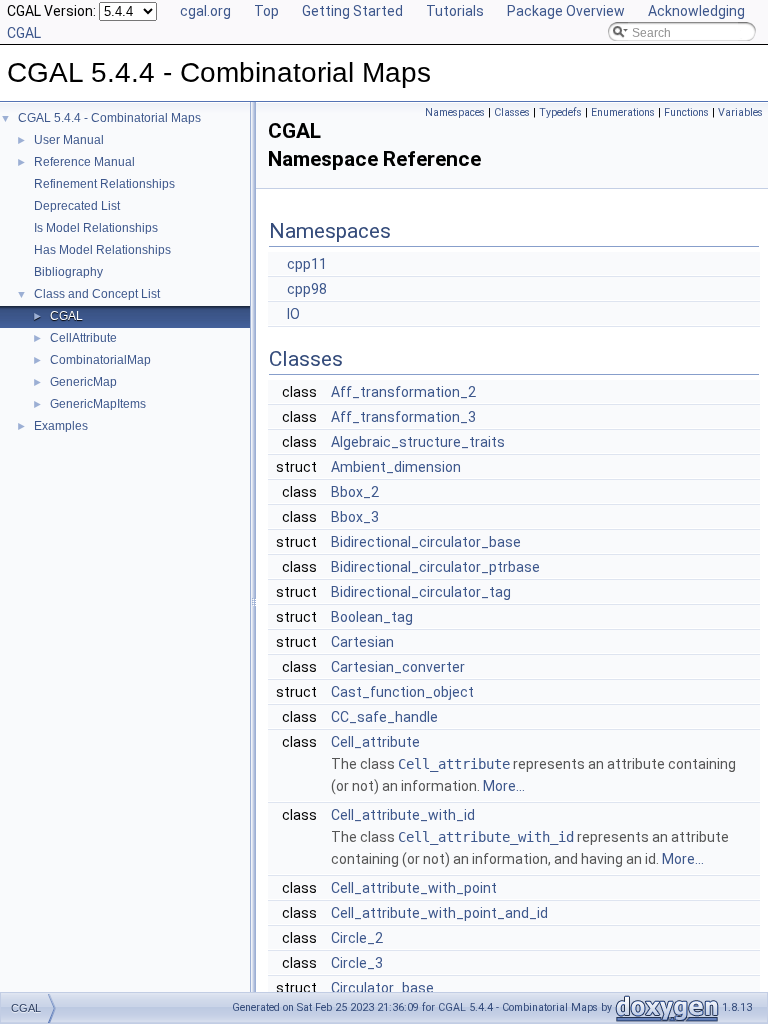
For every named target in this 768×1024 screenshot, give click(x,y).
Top (266, 11)
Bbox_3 (355, 517)
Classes (512, 112)
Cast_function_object (402, 692)
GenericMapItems (98, 404)
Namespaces (455, 112)
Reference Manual (84, 162)
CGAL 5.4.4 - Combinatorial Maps (109, 118)
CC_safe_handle (384, 717)
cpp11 (307, 264)
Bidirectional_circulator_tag (421, 592)
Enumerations (623, 112)
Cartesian (362, 642)
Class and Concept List (97, 294)
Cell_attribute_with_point (414, 888)
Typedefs (560, 112)
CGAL (66, 316)
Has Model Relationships (102, 250)
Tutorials (455, 11)
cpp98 (307, 289)
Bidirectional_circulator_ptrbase (435, 567)
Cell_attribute (375, 742)
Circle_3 (357, 963)
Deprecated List (77, 206)
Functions (686, 112)
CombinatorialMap (100, 360)
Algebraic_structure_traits (418, 442)
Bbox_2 (355, 492)
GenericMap (83, 382)
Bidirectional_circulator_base (426, 542)
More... (504, 786)
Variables (740, 112)
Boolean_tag (372, 617)
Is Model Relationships (96, 228)
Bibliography (68, 272)
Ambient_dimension (396, 467)
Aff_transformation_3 (403, 417)
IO (293, 314)
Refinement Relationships (104, 184)
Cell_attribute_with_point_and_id (439, 913)
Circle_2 (357, 938)
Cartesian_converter (398, 667)
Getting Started (352, 11)
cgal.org (205, 11)
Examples (61, 426)
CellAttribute (83, 338)
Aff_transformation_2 (403, 392)
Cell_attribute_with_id (403, 815)
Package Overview (566, 11)
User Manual (69, 140)
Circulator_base (382, 988)
